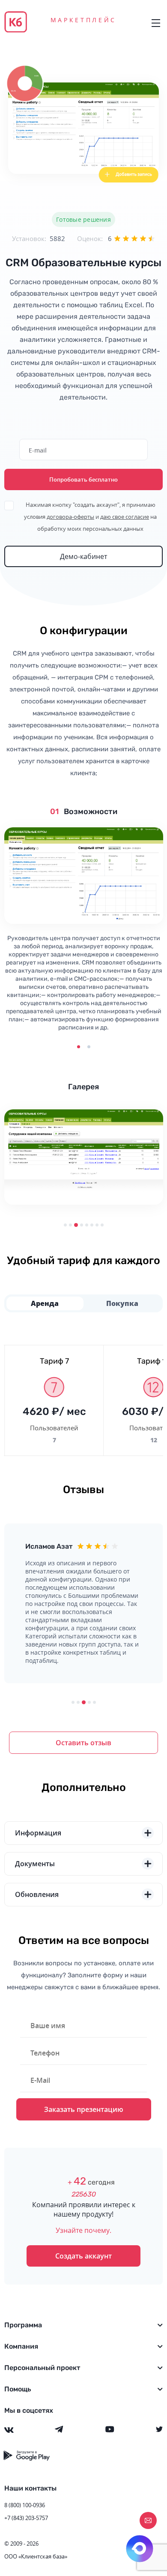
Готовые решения (83, 219)
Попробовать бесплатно (83, 479)
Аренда (45, 1303)
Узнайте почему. (83, 2230)
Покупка (122, 1303)
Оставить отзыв (83, 1743)
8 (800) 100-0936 (25, 2505)
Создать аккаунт (83, 2256)
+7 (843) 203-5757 (26, 2518)
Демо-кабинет (83, 556)
